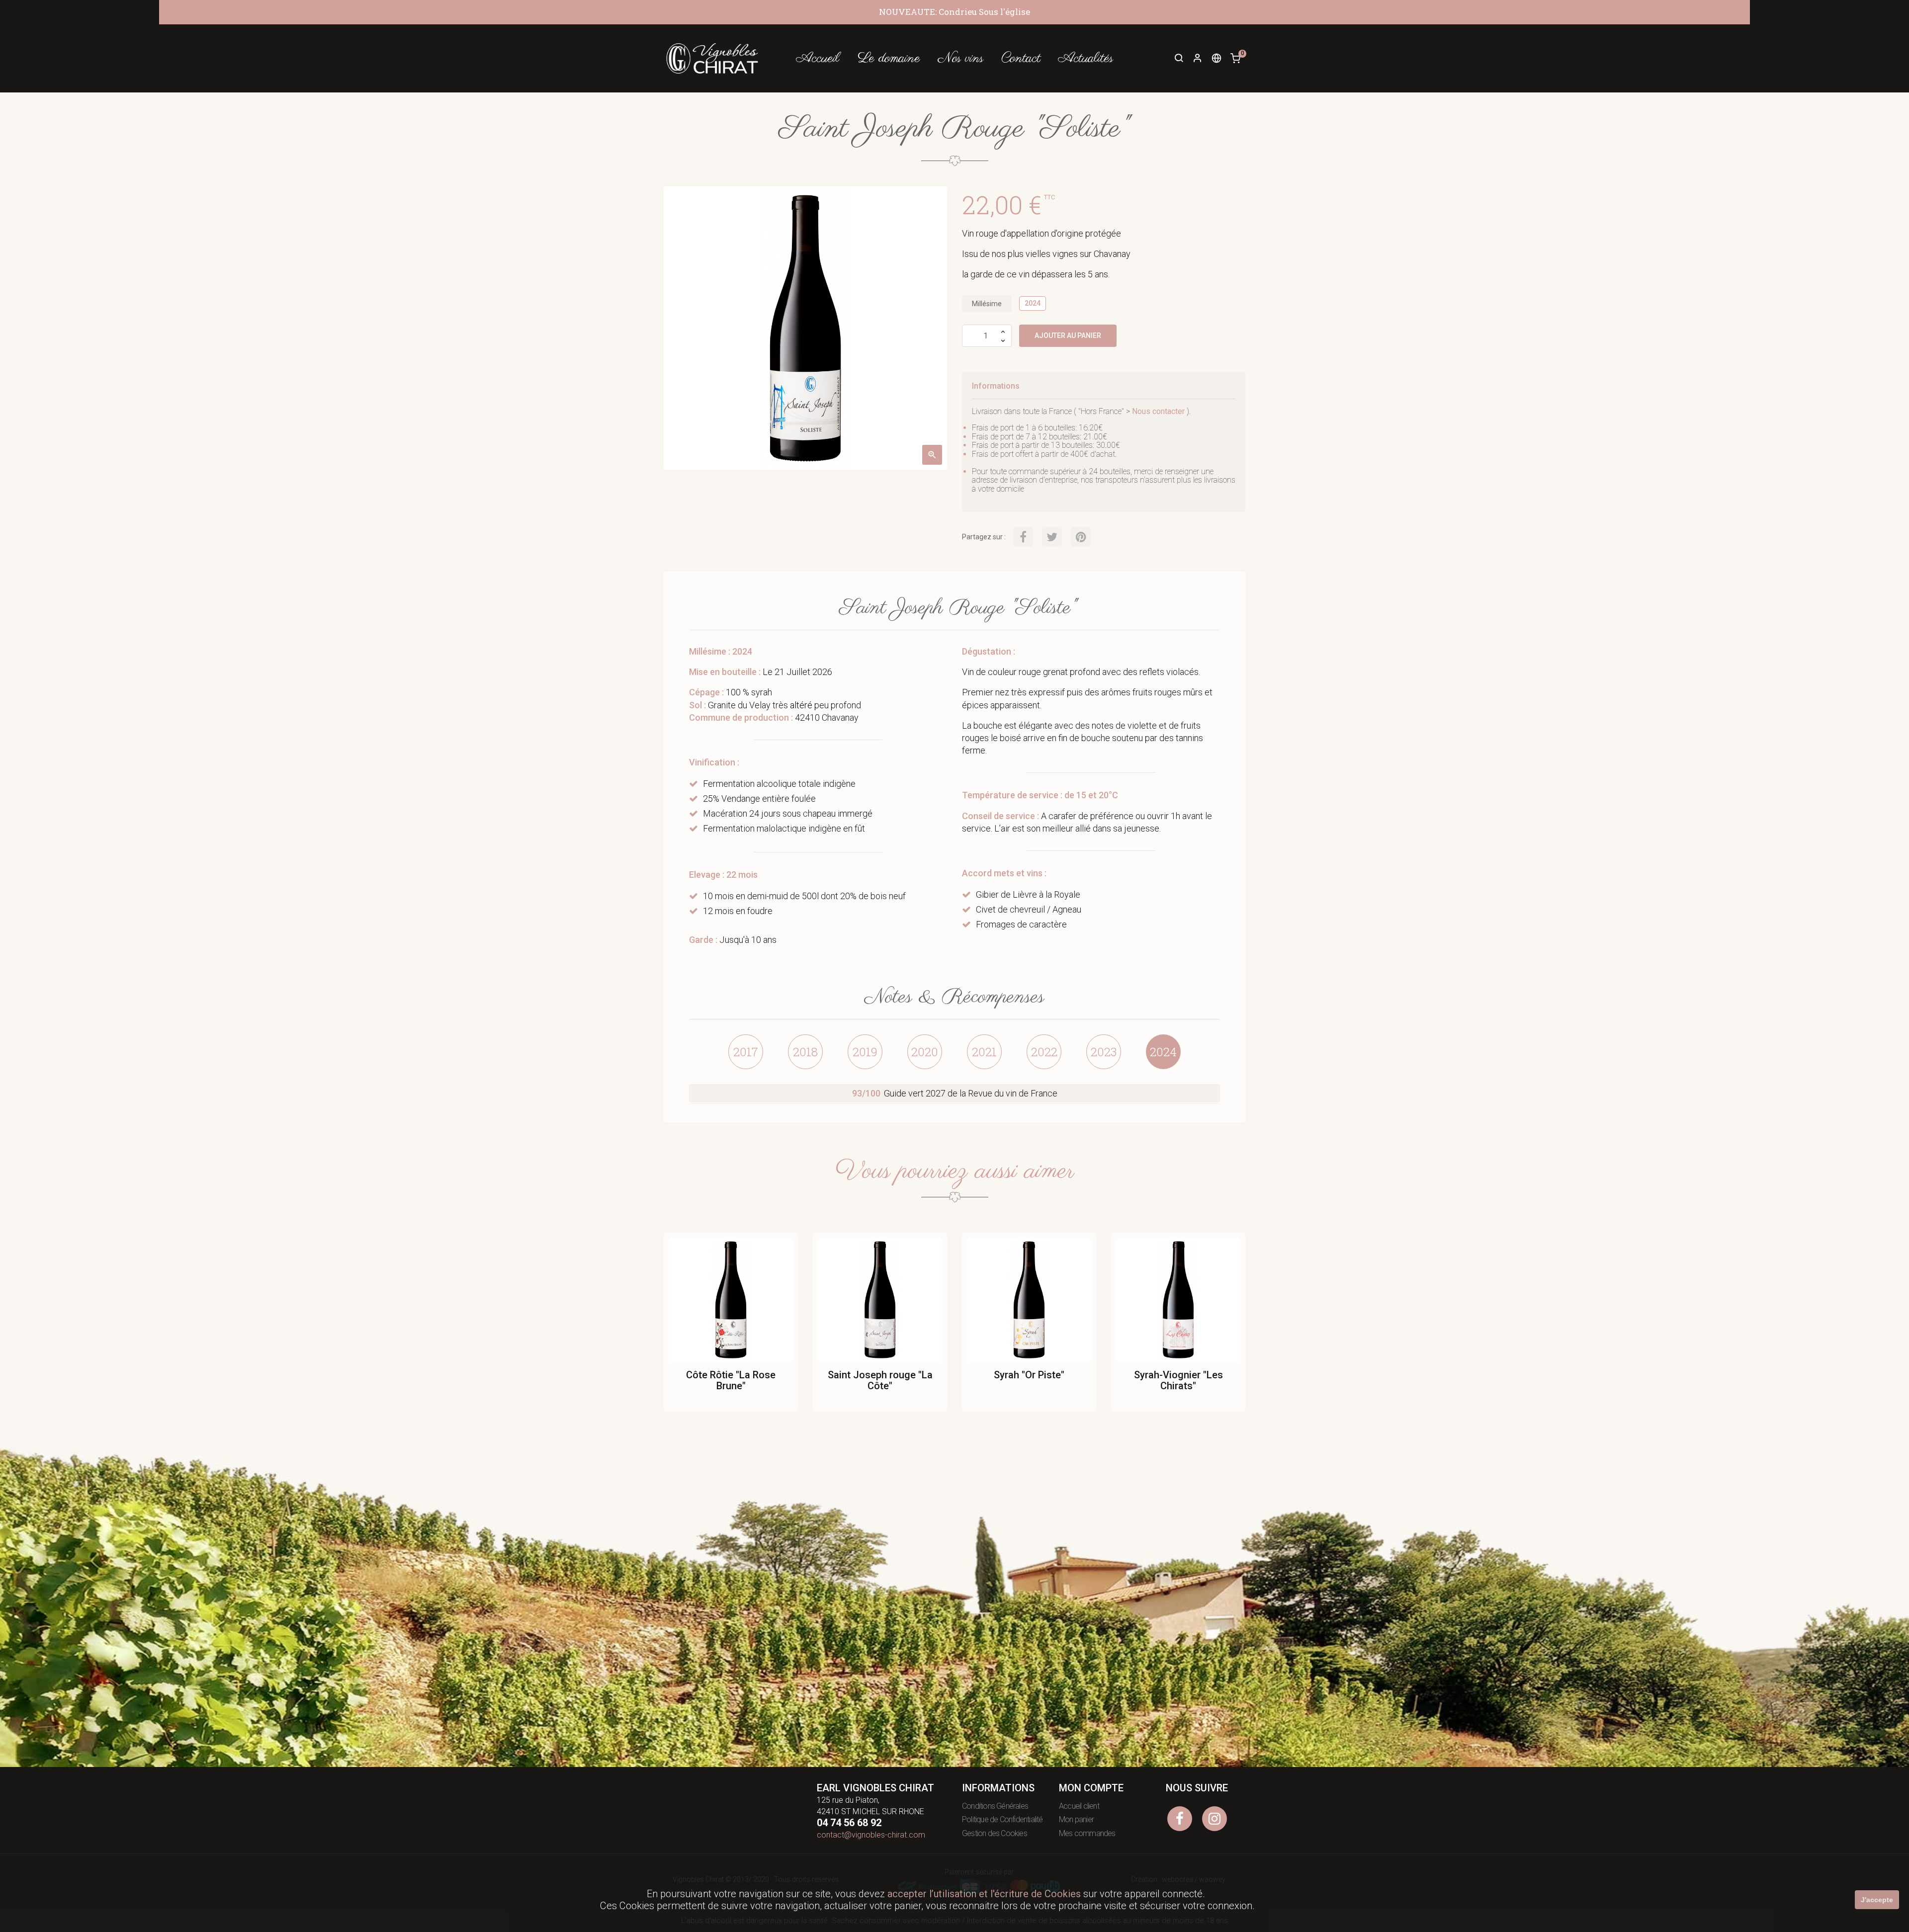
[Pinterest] (1081, 537)
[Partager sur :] (1023, 537)
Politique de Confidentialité (1002, 1819)
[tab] (746, 1052)
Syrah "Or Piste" (1029, 1375)
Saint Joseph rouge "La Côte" (880, 1380)
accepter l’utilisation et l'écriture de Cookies (984, 1894)
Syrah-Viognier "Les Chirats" (1178, 1380)
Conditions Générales (995, 1806)
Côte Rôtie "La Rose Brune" (731, 1380)
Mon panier (1076, 1819)
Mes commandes (1087, 1833)
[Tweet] (1052, 537)
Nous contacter (1158, 411)
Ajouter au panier (1068, 336)
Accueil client (1079, 1806)
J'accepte (1877, 1900)
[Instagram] (1215, 1819)
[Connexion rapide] (1193, 59)
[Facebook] (1180, 1819)
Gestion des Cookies (995, 1833)
